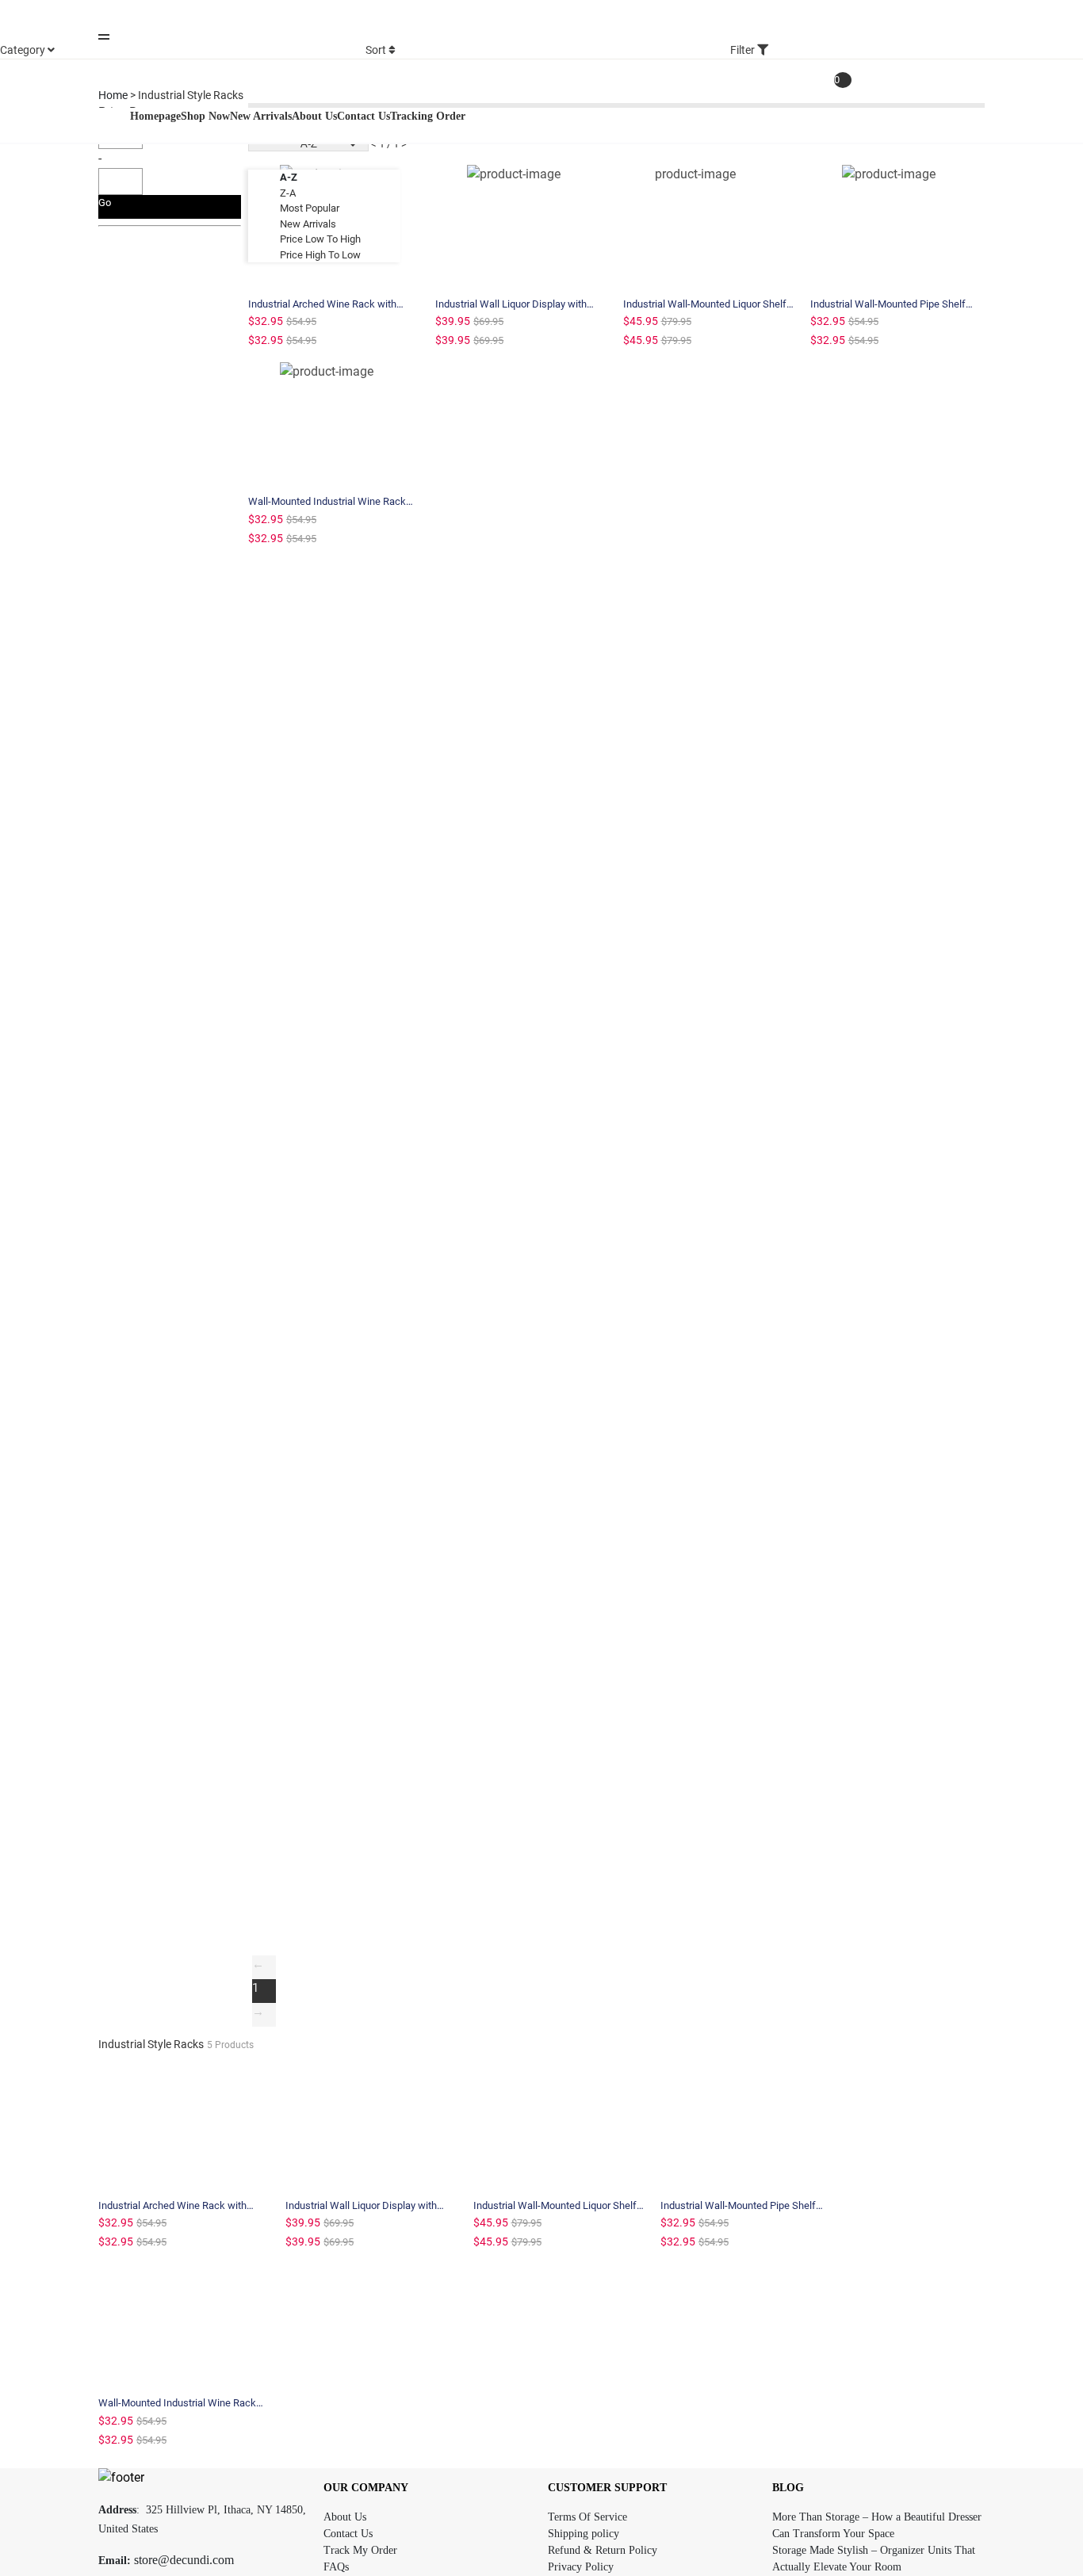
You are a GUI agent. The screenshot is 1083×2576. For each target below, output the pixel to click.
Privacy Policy (581, 2567)
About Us (345, 2517)
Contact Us (348, 2534)
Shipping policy (584, 2534)
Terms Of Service (587, 2517)
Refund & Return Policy (603, 2550)
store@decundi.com (184, 2560)
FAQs (336, 2567)
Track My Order (360, 2550)
